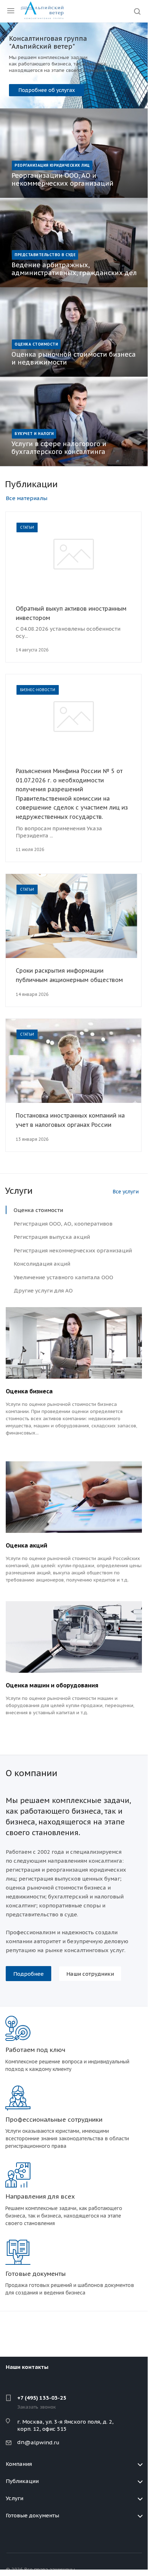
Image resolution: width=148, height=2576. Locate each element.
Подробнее (33, 87)
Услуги (15, 2498)
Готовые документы (32, 2515)
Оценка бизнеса (29, 1391)
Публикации (22, 2481)
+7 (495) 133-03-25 (42, 2398)
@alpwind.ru (42, 2442)
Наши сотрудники (90, 1974)
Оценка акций (27, 1545)
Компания (19, 2464)
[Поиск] (137, 12)
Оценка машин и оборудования (52, 1685)
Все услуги (126, 1192)
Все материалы (27, 498)
